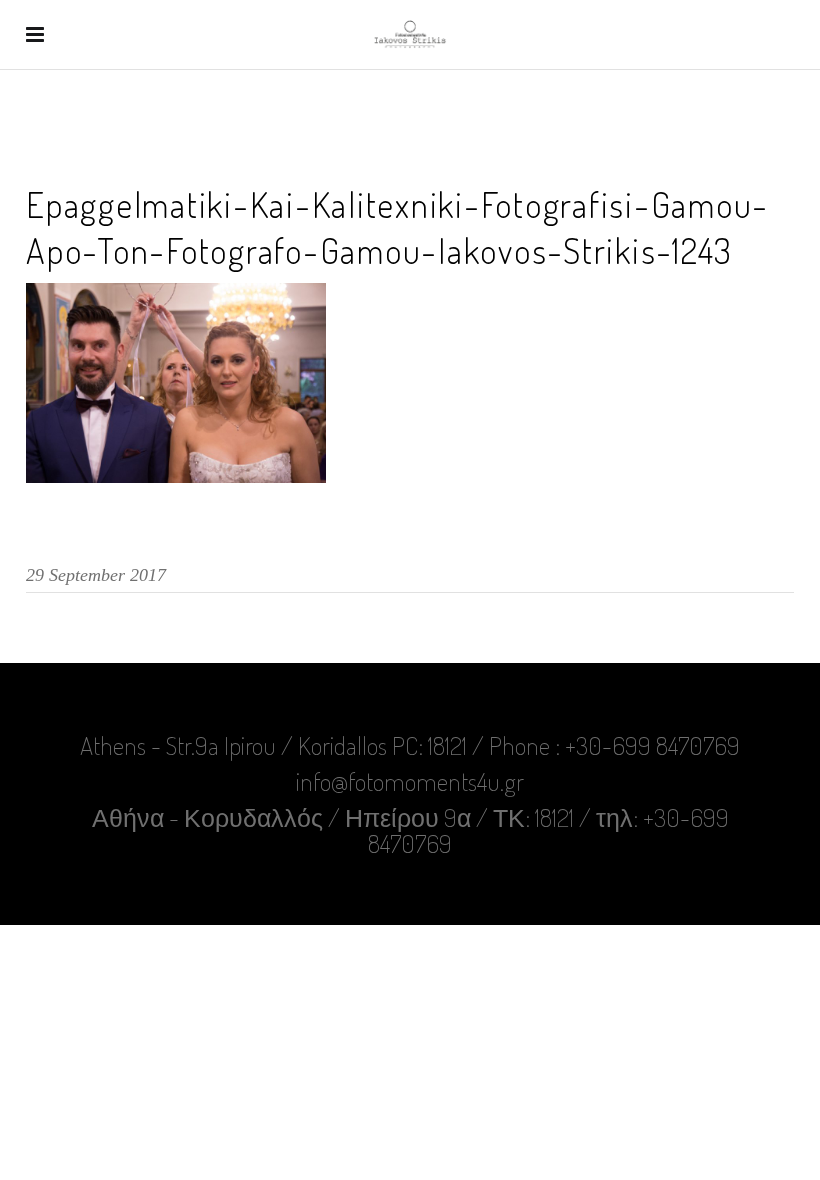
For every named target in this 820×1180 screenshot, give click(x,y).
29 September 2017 (96, 575)
